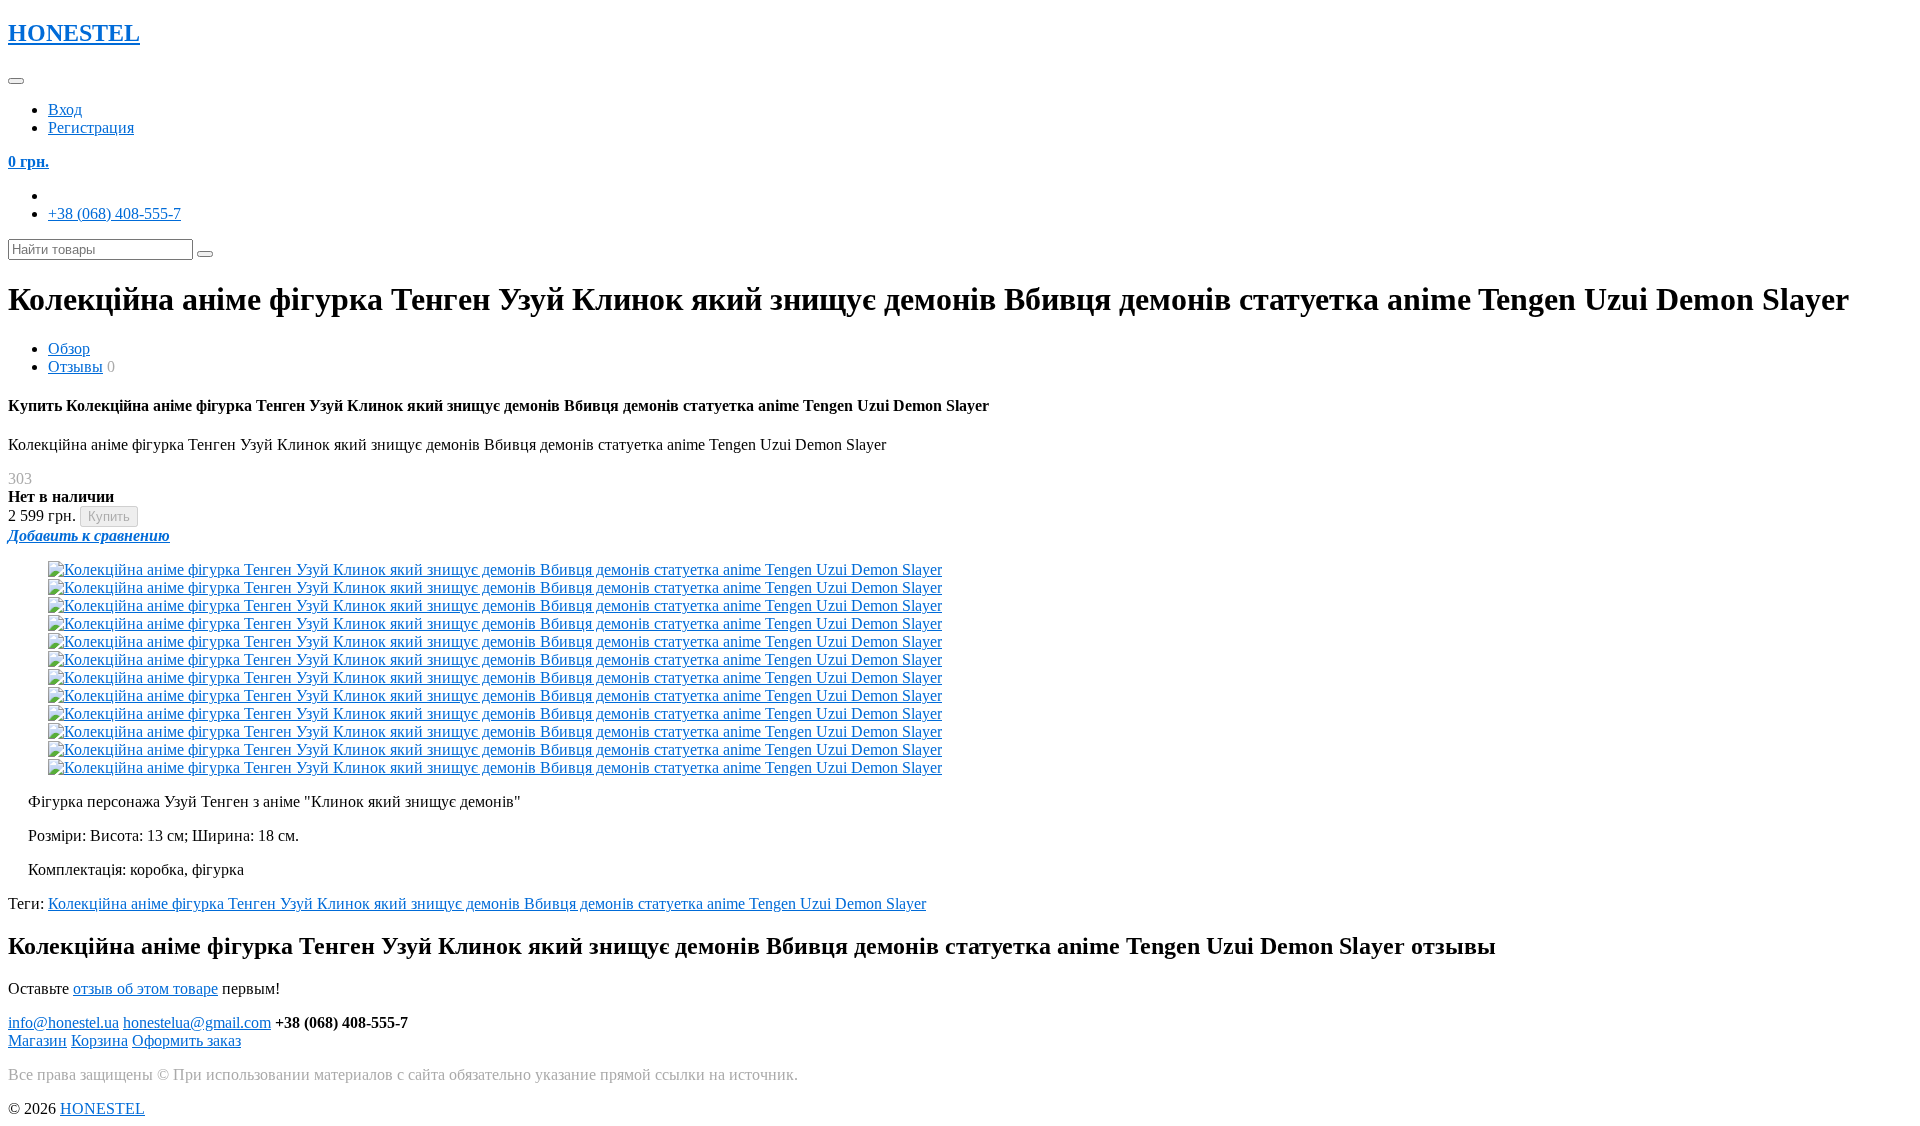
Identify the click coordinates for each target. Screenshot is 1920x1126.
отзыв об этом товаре (145, 988)
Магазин (37, 1040)
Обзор (69, 348)
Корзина (99, 1040)
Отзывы (75, 366)
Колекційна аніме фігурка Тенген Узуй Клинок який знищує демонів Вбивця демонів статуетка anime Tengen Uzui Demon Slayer (487, 903)
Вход (65, 109)
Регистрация (91, 127)
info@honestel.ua (63, 1022)
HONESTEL (74, 33)
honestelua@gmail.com (197, 1022)
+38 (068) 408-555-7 (114, 213)
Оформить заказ (186, 1040)
